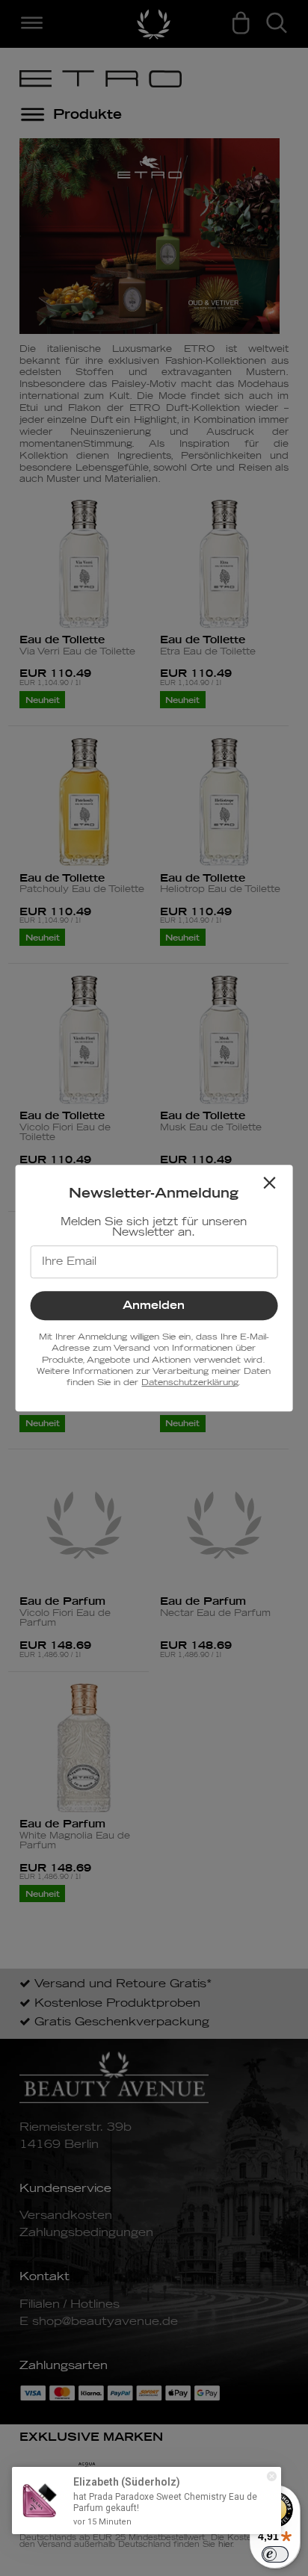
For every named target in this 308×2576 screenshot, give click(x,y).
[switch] (275, 2554)
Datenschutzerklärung (190, 1383)
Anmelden (154, 1306)
